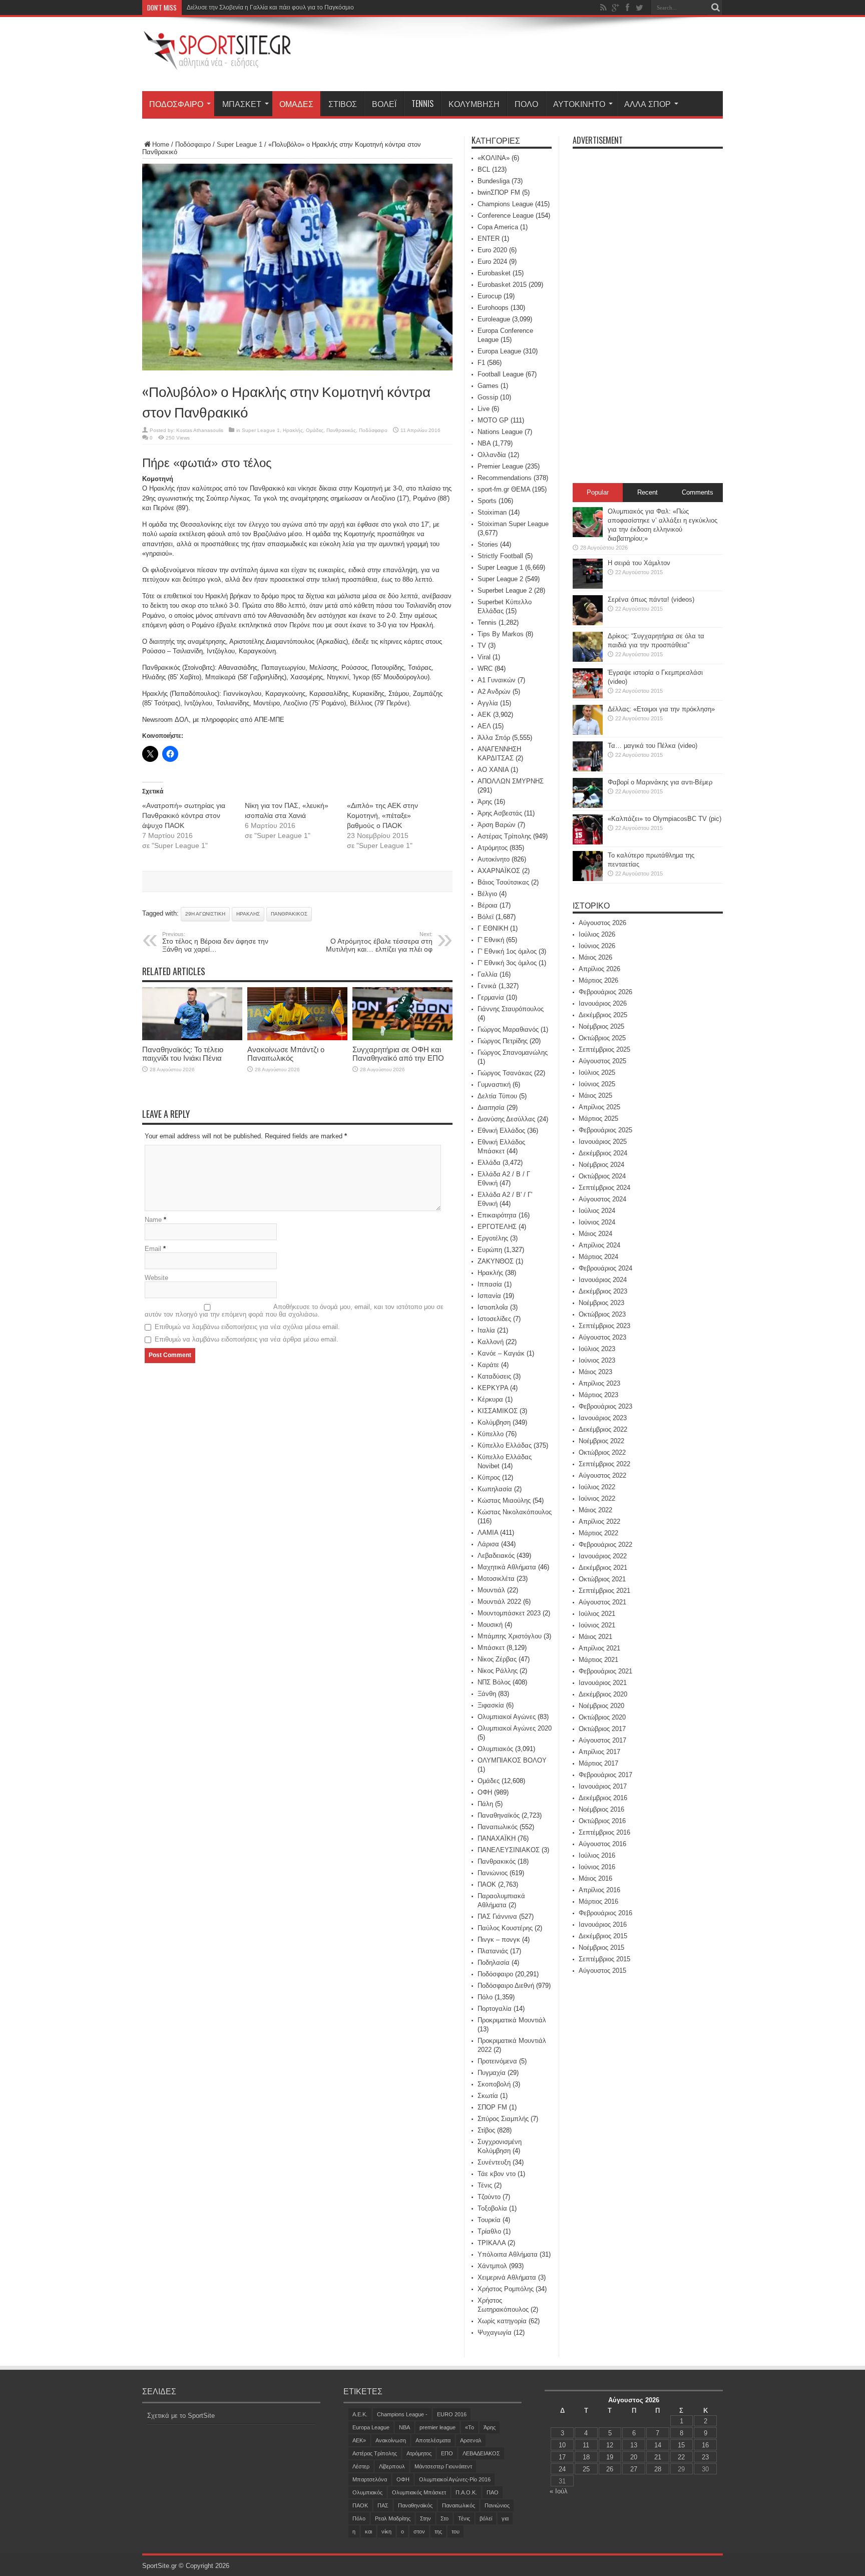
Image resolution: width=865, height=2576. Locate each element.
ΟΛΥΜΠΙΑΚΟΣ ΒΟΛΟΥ (512, 1760)
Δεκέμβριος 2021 (603, 1568)
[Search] (715, 8)
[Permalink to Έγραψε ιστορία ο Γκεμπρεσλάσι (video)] (588, 696)
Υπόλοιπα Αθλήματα (508, 2254)
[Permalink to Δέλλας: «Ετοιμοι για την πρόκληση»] (588, 733)
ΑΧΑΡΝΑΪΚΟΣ (499, 871)
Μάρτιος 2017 (598, 1763)
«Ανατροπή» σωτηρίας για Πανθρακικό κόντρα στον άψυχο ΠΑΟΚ (184, 815)
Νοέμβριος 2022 (601, 1441)
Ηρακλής (293, 430)
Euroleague (494, 319)
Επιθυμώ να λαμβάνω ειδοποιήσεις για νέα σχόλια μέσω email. (247, 1327)
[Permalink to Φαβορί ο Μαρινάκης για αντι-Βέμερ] (588, 806)
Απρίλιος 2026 (599, 969)
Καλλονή (491, 1342)
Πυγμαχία (492, 2073)
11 (586, 2445)
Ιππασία (490, 1284)
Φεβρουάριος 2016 (605, 1913)
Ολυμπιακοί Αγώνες (507, 1717)
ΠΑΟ (493, 2492)
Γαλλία (488, 974)
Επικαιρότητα (497, 1215)
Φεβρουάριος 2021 (605, 1671)
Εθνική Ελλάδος (501, 1131)
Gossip (488, 397)
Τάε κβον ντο (497, 2174)
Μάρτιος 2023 (598, 1395)
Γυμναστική (494, 1085)
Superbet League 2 (505, 590)
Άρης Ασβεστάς (500, 813)
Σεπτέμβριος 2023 (604, 1326)
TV (482, 646)
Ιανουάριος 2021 (603, 1683)
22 (681, 2457)
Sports (487, 501)
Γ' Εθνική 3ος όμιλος (507, 963)
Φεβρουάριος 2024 (605, 1268)
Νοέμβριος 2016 (601, 1809)
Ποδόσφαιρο (176, 104)
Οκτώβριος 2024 (602, 1176)
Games (488, 386)
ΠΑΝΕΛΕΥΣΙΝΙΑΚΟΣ (509, 1850)
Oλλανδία (492, 455)
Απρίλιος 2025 (599, 1107)
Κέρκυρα (490, 1399)
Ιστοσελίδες (494, 1319)
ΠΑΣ (383, 2505)
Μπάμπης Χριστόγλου (510, 1636)
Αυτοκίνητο (579, 104)
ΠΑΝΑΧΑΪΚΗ (497, 1838)
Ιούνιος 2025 (597, 1084)
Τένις (485, 2185)
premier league (438, 2427)
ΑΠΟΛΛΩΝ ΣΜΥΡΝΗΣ (511, 781)
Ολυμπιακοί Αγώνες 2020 (515, 1728)
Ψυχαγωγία (495, 2332)
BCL (484, 169)
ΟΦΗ (485, 1792)
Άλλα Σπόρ (647, 104)
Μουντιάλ (491, 1590)
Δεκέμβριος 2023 (603, 1291)
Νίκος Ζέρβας (497, 1659)
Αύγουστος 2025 (602, 1061)
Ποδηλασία (494, 1963)
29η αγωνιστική (205, 914)
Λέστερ (361, 2466)
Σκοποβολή (494, 2084)
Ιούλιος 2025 (597, 1072)
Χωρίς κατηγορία (502, 2321)
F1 (481, 363)
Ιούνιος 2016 (597, 1867)
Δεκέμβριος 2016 (603, 1798)
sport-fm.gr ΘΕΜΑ (504, 489)
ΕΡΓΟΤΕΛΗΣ (497, 1227)
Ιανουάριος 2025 (603, 1142)
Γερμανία (491, 997)
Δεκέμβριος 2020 (603, 1694)
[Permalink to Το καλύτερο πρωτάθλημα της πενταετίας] (588, 879)
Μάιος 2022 (595, 1510)
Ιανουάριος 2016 (603, 1924)
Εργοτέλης (493, 1238)
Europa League (499, 351)
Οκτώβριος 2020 (602, 1717)
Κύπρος (489, 1477)
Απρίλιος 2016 (599, 1890)
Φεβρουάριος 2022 (605, 1545)
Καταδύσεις (494, 1376)
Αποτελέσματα (433, 2440)
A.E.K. (360, 2414)
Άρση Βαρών (497, 825)
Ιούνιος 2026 (597, 946)
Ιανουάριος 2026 (603, 1003)
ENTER (489, 239)
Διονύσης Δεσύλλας (506, 1119)
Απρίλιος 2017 (599, 1752)
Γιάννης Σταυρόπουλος (511, 1009)
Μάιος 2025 (595, 1096)
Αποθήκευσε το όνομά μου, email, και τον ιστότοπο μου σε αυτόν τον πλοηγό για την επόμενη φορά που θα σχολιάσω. (294, 1311)
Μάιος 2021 (595, 1637)
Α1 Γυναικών (497, 680)
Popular (598, 492)
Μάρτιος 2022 (598, 1533)
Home (161, 144)
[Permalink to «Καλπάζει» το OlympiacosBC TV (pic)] (588, 842)
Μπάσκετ (242, 104)
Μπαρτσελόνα (370, 2479)
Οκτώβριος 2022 (602, 1452)
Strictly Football (500, 556)
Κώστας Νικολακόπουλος (515, 1512)
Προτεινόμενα (497, 2061)
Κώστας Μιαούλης (504, 1500)
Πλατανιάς (493, 1951)
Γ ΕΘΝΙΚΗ (493, 928)
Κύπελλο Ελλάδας (505, 1445)
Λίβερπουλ (392, 2466)
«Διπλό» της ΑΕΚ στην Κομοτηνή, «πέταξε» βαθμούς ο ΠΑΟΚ (382, 815)
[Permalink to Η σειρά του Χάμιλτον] (588, 586)
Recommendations (505, 478)
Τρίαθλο (489, 2231)
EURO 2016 (452, 2414)
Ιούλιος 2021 (597, 1614)
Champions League (505, 204)
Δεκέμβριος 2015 (603, 1936)
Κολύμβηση (474, 104)
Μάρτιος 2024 (598, 1257)
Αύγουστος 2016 (602, 1844)
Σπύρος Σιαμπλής (503, 2119)
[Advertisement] (541, 56)
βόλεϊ (486, 2518)
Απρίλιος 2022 (599, 1522)
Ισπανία (489, 1296)
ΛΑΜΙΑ (488, 1533)
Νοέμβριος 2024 (601, 1165)
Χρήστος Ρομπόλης (506, 2289)
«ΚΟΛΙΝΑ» (494, 158)
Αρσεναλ (471, 2440)
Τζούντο (489, 2197)
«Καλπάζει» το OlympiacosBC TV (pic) (665, 819)
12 (610, 2445)
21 (658, 2457)
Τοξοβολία (492, 2208)
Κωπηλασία (495, 1489)
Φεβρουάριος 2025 (605, 1130)
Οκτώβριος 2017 (602, 1729)
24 (562, 2469)
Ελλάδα (489, 1163)
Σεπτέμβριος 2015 (604, 1959)
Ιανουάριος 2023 (603, 1418)
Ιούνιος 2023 (597, 1360)
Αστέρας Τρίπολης (504, 836)
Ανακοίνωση (391, 2440)
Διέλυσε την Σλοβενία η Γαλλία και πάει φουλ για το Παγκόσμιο (270, 8)
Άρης (485, 802)
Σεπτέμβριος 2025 (604, 1049)
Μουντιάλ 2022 (499, 1602)
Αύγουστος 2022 (602, 1475)
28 (658, 2469)
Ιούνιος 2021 (597, 1625)
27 (634, 2469)
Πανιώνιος (493, 1873)
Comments (698, 492)
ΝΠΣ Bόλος (494, 1682)
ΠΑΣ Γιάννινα (497, 1916)
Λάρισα (488, 1544)
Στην (425, 2518)
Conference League (506, 216)
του (456, 2531)
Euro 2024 (492, 262)
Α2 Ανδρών (494, 692)
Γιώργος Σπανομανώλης (513, 1052)
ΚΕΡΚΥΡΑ (493, 1388)
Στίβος (343, 104)
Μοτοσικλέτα (496, 1579)
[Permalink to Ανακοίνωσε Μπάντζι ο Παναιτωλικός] (297, 1038)
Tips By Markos (501, 634)
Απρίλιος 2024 (599, 1245)
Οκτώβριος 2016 (602, 1821)
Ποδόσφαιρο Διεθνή (506, 1986)
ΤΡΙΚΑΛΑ (492, 2243)
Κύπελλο (491, 1434)
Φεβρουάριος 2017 (605, 1775)
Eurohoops (493, 308)
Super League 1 (240, 144)
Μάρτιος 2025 (598, 1119)
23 (705, 2457)
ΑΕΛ (484, 726)
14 (658, 2445)
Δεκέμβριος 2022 (603, 1429)
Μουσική (490, 1625)
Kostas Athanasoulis (200, 430)
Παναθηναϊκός (499, 1815)
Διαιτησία (491, 1108)
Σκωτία (488, 2096)
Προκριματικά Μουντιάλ (512, 2020)
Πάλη (485, 1804)
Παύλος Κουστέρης (505, 1928)
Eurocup (490, 296)
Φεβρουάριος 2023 (605, 1406)
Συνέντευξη (494, 2162)
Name (153, 1220)
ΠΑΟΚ (487, 1884)
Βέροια (488, 905)
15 (681, 2445)
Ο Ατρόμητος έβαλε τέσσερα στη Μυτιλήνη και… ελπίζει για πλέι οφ (379, 942)
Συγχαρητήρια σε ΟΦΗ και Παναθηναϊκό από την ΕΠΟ (398, 1054)
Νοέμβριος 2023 (601, 1303)
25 (586, 2469)
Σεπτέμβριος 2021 (604, 1591)
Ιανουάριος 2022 (603, 1556)
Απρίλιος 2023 (599, 1383)
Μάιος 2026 (595, 957)
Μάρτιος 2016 (598, 1901)
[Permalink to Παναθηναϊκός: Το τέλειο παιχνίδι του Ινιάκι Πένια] (192, 1038)
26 (610, 2469)
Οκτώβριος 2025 (602, 1038)
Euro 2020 (492, 250)
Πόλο (526, 104)
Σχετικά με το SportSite (181, 2416)
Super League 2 (500, 579)
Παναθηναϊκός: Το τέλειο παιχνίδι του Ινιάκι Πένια (183, 1054)
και (368, 2531)
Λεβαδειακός (496, 1556)
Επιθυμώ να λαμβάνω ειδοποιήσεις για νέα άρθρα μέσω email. (247, 1339)
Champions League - (402, 2414)
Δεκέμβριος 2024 (603, 1153)
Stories (488, 544)
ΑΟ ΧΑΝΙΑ (493, 770)
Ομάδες (296, 104)
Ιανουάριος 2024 (603, 1280)
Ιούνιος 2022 (597, 1498)
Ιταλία (486, 1330)
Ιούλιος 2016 (597, 1855)
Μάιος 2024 (595, 1234)
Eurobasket (494, 273)
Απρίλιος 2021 (599, 1648)
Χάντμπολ (492, 2266)
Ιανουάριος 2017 (603, 1786)
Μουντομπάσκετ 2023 (509, 1613)
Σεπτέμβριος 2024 (604, 1188)
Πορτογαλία (495, 2009)
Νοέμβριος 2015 (601, 1948)
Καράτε (488, 1365)
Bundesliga (494, 181)
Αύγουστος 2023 (602, 1337)
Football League (501, 374)
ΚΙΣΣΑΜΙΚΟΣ (498, 1411)
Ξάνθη (487, 1694)
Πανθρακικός (341, 430)
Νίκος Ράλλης (498, 1671)
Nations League (500, 432)
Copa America (498, 227)
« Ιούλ (559, 2491)
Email (153, 1249)
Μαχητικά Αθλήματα (507, 1567)
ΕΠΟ (447, 2453)
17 (562, 2457)
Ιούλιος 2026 (597, 934)
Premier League (500, 466)
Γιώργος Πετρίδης (503, 1041)
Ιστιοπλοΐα (493, 1307)
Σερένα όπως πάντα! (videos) (651, 599)
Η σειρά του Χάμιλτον (639, 563)
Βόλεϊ (384, 104)
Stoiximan (492, 512)
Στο (445, 2518)
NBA (484, 443)
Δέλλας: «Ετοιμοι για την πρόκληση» (661, 709)
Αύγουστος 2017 (602, 1740)
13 (634, 2445)
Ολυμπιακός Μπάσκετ (419, 2492)
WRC (485, 669)
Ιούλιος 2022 (597, 1487)
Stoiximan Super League (513, 524)
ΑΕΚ (484, 715)
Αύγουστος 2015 (602, 1971)
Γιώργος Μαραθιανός (508, 1029)
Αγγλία (488, 703)
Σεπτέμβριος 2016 (604, 1832)
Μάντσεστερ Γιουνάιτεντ (443, 2466)
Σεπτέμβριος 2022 (604, 1464)
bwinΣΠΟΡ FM (499, 192)
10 (562, 2445)
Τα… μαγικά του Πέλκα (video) (653, 746)
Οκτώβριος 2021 (602, 1579)
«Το (470, 2427)
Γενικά (487, 986)
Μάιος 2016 (595, 1878)
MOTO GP (493, 420)
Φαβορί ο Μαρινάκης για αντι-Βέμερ (660, 782)
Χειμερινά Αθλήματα (507, 2277)
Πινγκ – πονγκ (499, 1940)
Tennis (422, 104)
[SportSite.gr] (217, 64)
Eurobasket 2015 (502, 285)
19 (610, 2457)
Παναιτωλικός (498, 1827)
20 (634, 2457)
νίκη (386, 2531)
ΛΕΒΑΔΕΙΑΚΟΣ (481, 2453)
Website (156, 1278)
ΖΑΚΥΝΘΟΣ (496, 1261)
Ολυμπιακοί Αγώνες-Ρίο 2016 (455, 2479)
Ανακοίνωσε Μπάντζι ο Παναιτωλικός (286, 1054)
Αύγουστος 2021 (602, 1602)
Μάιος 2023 (595, 1372)
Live (484, 409)
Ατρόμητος (493, 848)
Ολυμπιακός (495, 1749)
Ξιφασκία (491, 1705)
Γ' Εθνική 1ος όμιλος (507, 951)
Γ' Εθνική (491, 940)
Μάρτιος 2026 (598, 980)
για (505, 2518)
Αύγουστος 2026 (602, 923)
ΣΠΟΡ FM (492, 2107)
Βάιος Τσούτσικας (503, 882)
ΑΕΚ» (359, 2440)
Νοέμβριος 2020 (601, 1706)
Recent (647, 492)
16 (705, 2445)
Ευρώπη (490, 1250)
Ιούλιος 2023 (597, 1349)
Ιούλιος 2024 (597, 1211)
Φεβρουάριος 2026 (605, 992)
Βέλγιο (487, 894)
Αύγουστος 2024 (602, 1199)
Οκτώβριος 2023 (602, 1314)
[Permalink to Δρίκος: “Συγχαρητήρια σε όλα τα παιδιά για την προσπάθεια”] (588, 660)
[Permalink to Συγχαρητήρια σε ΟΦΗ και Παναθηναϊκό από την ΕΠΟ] (402, 1038)
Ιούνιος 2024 (597, 1222)
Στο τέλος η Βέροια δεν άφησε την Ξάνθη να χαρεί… (215, 942)
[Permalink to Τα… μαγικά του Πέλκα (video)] (588, 769)
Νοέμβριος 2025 (601, 1026)
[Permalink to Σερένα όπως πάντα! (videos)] (588, 623)
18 (586, 2457)
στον (419, 2531)
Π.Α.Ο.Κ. (466, 2492)
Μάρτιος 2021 (598, 1660)
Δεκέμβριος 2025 (603, 1015)
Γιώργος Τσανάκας (505, 1073)
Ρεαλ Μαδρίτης (393, 2518)
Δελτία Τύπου (497, 1096)
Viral (484, 657)
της (438, 2531)
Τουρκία (489, 2220)
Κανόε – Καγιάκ (501, 1353)
